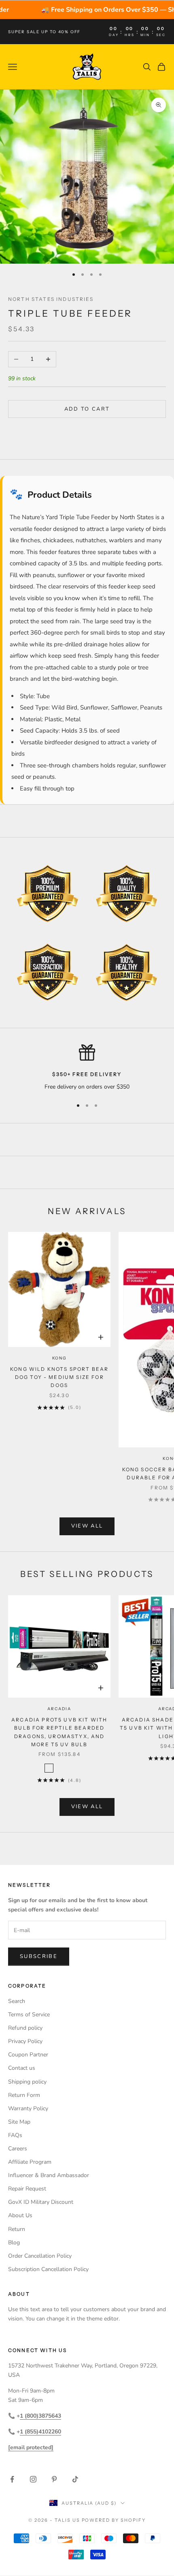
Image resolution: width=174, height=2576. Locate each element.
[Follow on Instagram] (33, 2479)
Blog (14, 2243)
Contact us (22, 2068)
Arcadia (59, 1709)
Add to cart (87, 409)
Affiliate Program (30, 2162)
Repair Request (27, 2189)
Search (17, 2001)
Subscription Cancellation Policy (48, 2269)
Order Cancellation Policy (40, 2256)
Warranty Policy (28, 2108)
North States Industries (51, 299)
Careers (18, 2149)
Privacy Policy (25, 2041)
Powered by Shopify (114, 2520)
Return (17, 2229)
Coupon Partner (28, 2055)
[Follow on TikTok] (75, 2479)
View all (87, 1526)
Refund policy (25, 2028)
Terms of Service (29, 2015)
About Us (20, 2215)
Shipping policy (27, 2082)
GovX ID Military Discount (41, 2202)
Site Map (19, 2122)
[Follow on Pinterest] (54, 2479)
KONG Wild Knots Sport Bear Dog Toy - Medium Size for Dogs (59, 1377)
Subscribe (39, 1956)
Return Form (24, 2095)
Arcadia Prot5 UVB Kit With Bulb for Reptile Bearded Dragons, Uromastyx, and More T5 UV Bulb (59, 1732)
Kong (59, 1358)
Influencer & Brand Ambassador (49, 2175)
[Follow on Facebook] (12, 2479)
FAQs (15, 2135)
